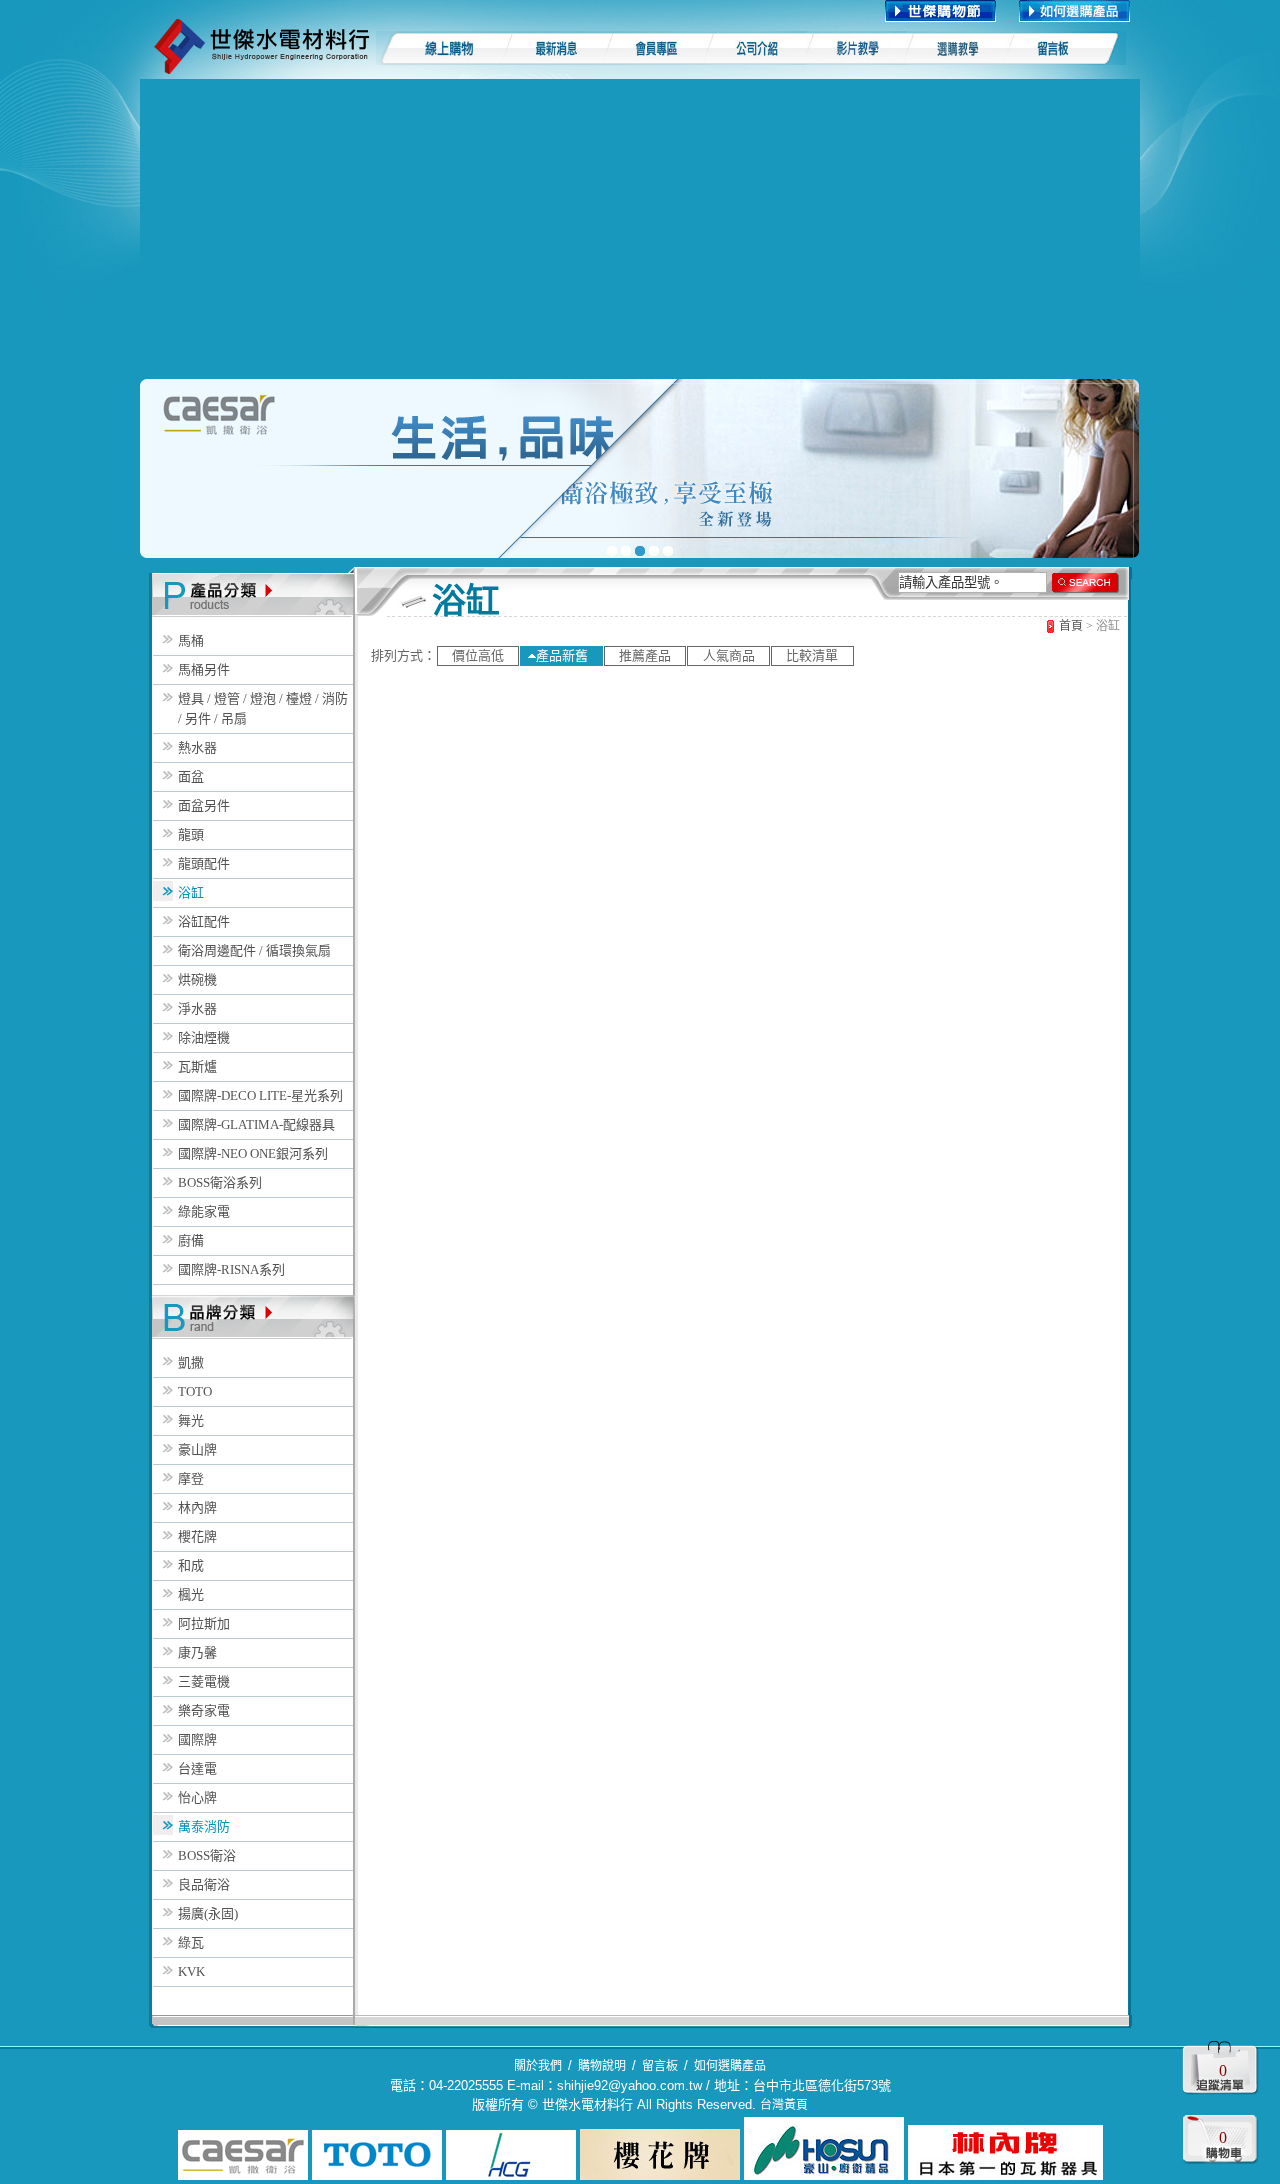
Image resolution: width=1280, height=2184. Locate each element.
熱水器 (197, 747)
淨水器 (197, 1008)
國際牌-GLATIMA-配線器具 (256, 1124)
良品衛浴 (204, 1884)
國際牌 (197, 1739)
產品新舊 (562, 655)
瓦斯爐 (197, 1066)
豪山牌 (197, 1449)
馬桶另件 (204, 669)
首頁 (1071, 626)
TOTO (195, 1391)
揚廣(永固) (208, 1913)
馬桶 (191, 640)
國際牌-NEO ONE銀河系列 (253, 1153)
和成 (191, 1565)
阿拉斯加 (204, 1623)
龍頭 (191, 834)
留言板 (660, 2066)
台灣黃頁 (784, 2105)
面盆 (191, 776)
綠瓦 (191, 1942)
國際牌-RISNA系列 (231, 1269)
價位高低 (478, 655)
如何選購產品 (730, 2066)
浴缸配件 (204, 921)
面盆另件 (204, 805)
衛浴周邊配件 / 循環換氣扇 (254, 950)
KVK (191, 1971)
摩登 (191, 1478)
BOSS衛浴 (207, 1855)
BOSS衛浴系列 (220, 1182)
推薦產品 (645, 655)
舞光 (191, 1420)
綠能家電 (204, 1211)
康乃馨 (197, 1652)
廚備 (191, 1240)
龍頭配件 (204, 863)
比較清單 (812, 655)
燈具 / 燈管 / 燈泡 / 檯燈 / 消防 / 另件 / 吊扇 (263, 708)
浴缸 (191, 892)
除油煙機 (204, 1037)
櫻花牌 (197, 1536)
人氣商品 (729, 655)
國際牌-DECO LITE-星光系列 (260, 1095)
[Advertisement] (640, 229)
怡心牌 (197, 1797)
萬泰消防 (204, 1826)
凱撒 (191, 1362)
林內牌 (197, 1507)
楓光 (191, 1594)
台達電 (197, 1768)
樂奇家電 (204, 1710)
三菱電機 (204, 1681)
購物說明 (602, 2066)
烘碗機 (197, 979)
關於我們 (538, 2066)
